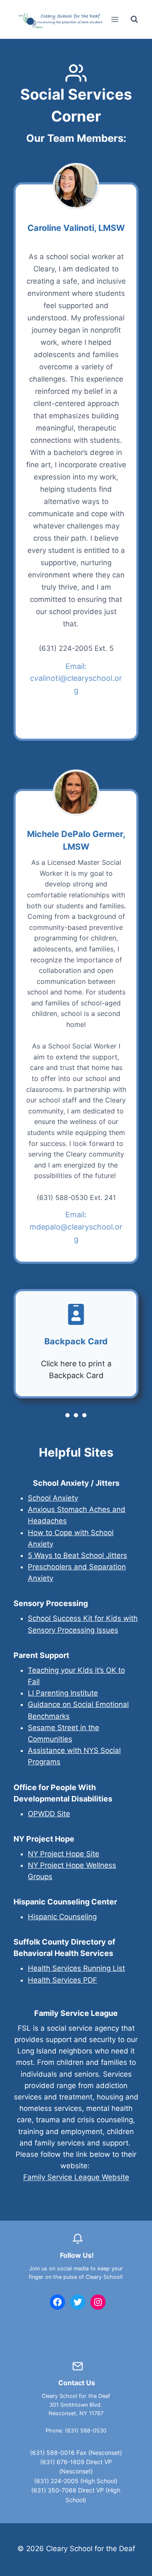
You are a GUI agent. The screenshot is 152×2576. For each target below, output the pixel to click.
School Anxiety (53, 1498)
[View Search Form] (134, 19)
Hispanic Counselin (60, 1917)
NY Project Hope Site (64, 1854)
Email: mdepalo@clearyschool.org (76, 1227)
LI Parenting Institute (63, 1693)
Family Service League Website (76, 2177)
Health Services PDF (62, 1980)
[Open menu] (115, 19)
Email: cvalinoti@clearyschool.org (76, 679)
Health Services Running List (76, 1968)
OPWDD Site (49, 1814)
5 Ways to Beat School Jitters (77, 1555)
